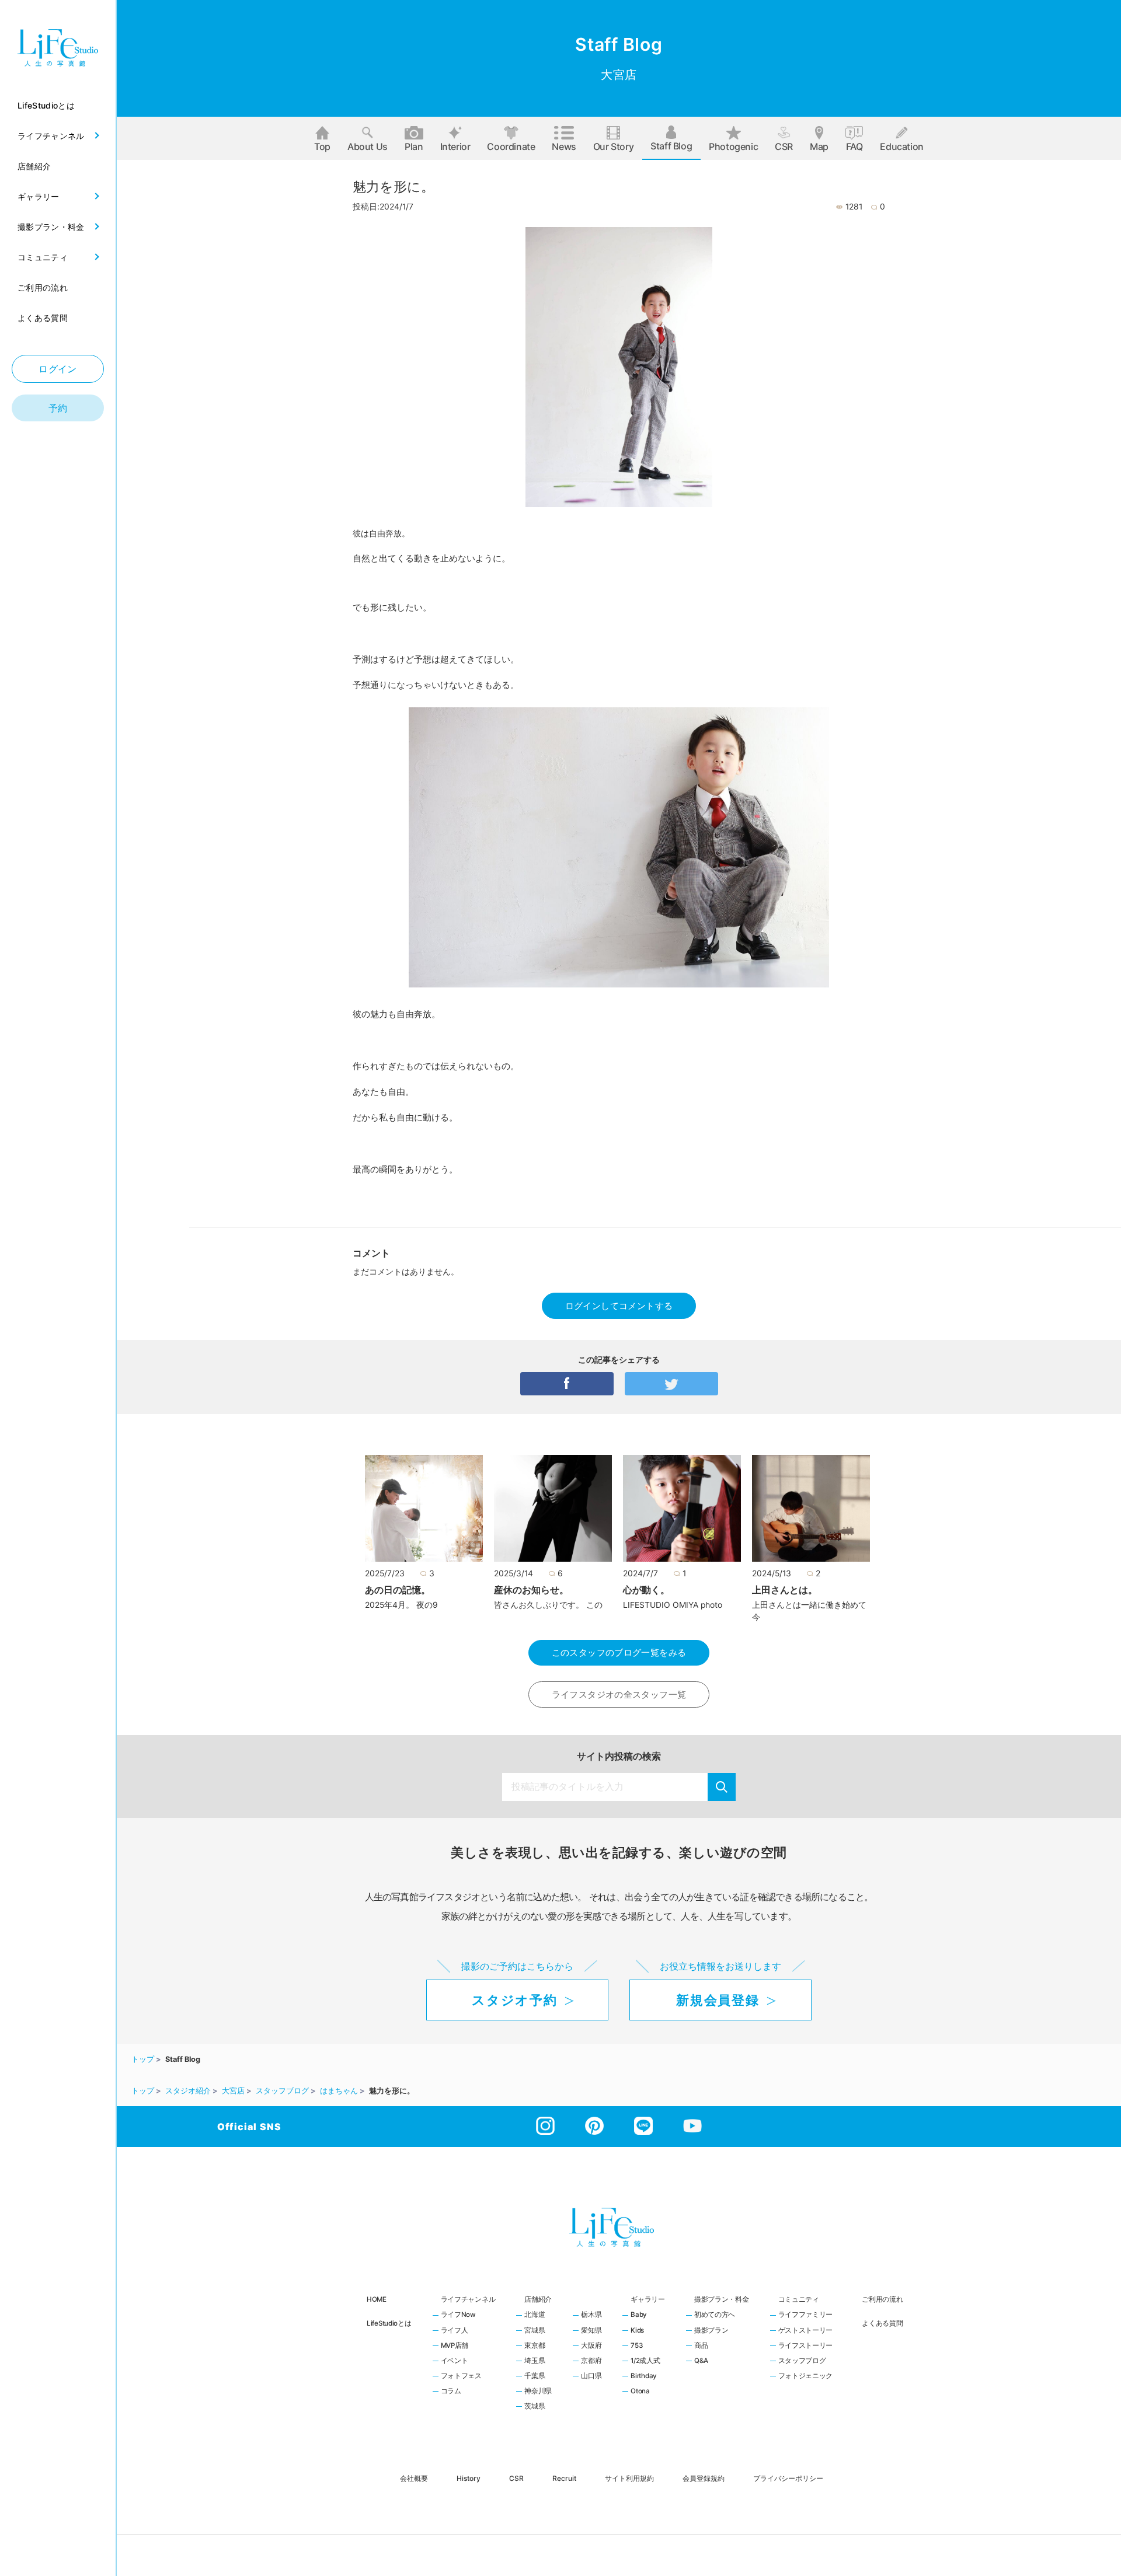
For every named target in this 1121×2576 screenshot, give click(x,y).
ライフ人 (455, 2331)
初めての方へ (715, 2315)
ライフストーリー (806, 2346)
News (564, 146)
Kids (637, 2331)
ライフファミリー (806, 2315)
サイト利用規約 (629, 2478)
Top (322, 146)
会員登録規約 (704, 2478)
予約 (58, 408)
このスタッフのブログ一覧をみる (619, 1652)
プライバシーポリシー (788, 2478)
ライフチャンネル (468, 2299)
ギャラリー (648, 2299)
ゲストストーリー (806, 2331)
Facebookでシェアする (567, 1384)
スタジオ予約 (514, 2000)
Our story (613, 146)
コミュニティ (799, 2299)
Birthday (644, 2376)
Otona (640, 2392)
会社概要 (414, 2478)
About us (368, 146)
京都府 (591, 2361)
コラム (451, 2392)
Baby (639, 2315)
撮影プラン (711, 2331)
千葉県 (535, 2376)
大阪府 (591, 2346)
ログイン (58, 369)
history (469, 2478)
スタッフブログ (802, 2361)
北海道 (535, 2315)
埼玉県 (535, 2361)
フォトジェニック (806, 2376)
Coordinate (511, 146)
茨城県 (535, 2407)
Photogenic (733, 146)
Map (819, 146)
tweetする (671, 1384)
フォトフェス (461, 2376)
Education (901, 146)
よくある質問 (882, 2323)
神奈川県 (538, 2392)
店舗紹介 (538, 2299)
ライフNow (458, 2315)
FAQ (854, 146)
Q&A (701, 2361)
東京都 (535, 2346)
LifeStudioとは (389, 2323)
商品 (701, 2346)
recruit (564, 2478)
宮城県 (535, 2331)
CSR (784, 146)
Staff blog (671, 146)
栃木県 (591, 2315)
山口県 (591, 2376)
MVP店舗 (455, 2346)
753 (636, 2346)
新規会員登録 (718, 2000)
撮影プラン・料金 (722, 2299)
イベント (455, 2361)
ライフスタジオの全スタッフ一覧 (619, 1694)
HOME (377, 2299)
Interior (455, 146)
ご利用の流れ (882, 2299)
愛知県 (591, 2331)
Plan (414, 146)
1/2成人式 (645, 2361)
